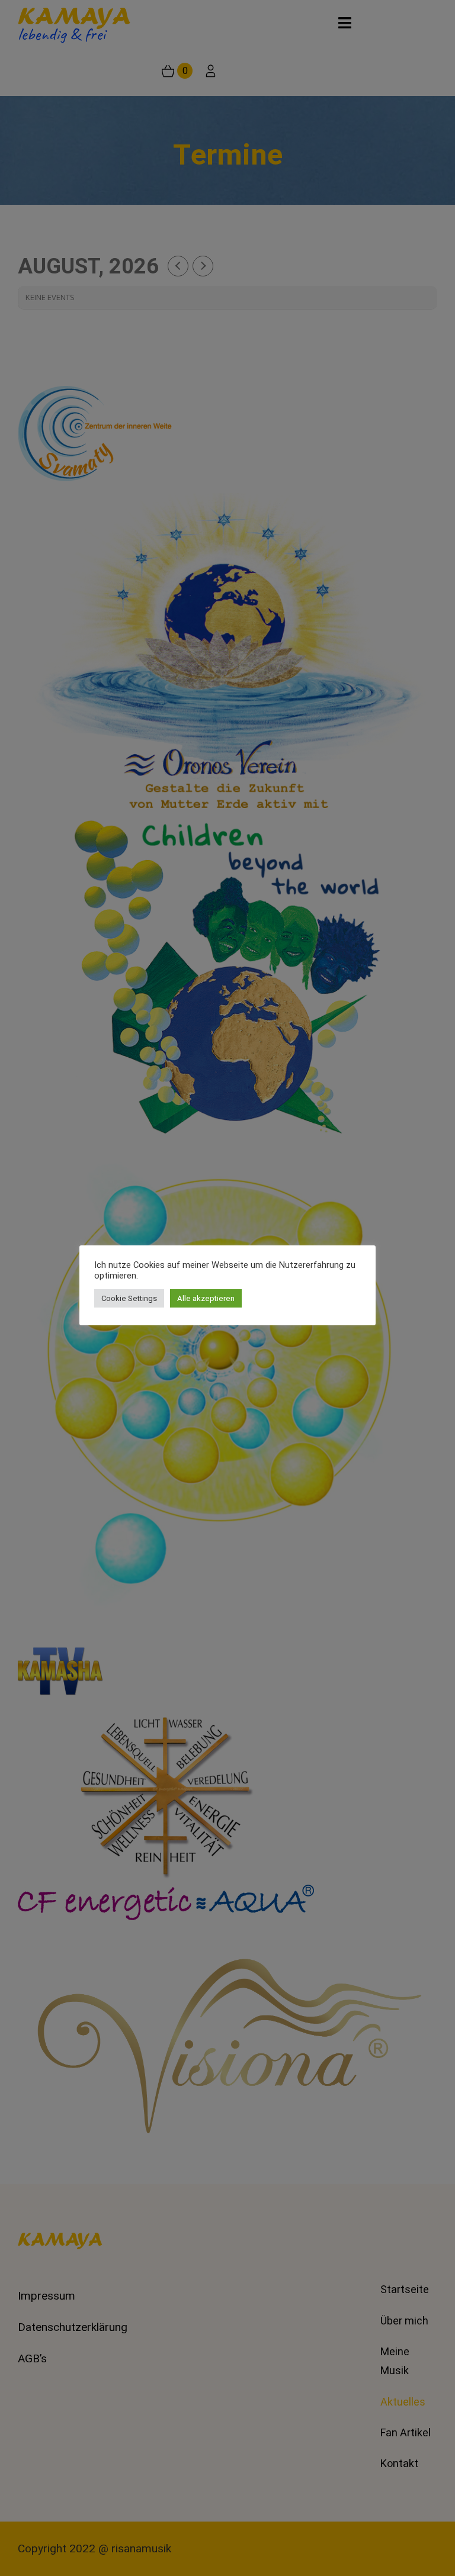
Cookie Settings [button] (129, 1298)
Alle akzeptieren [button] (206, 1298)
